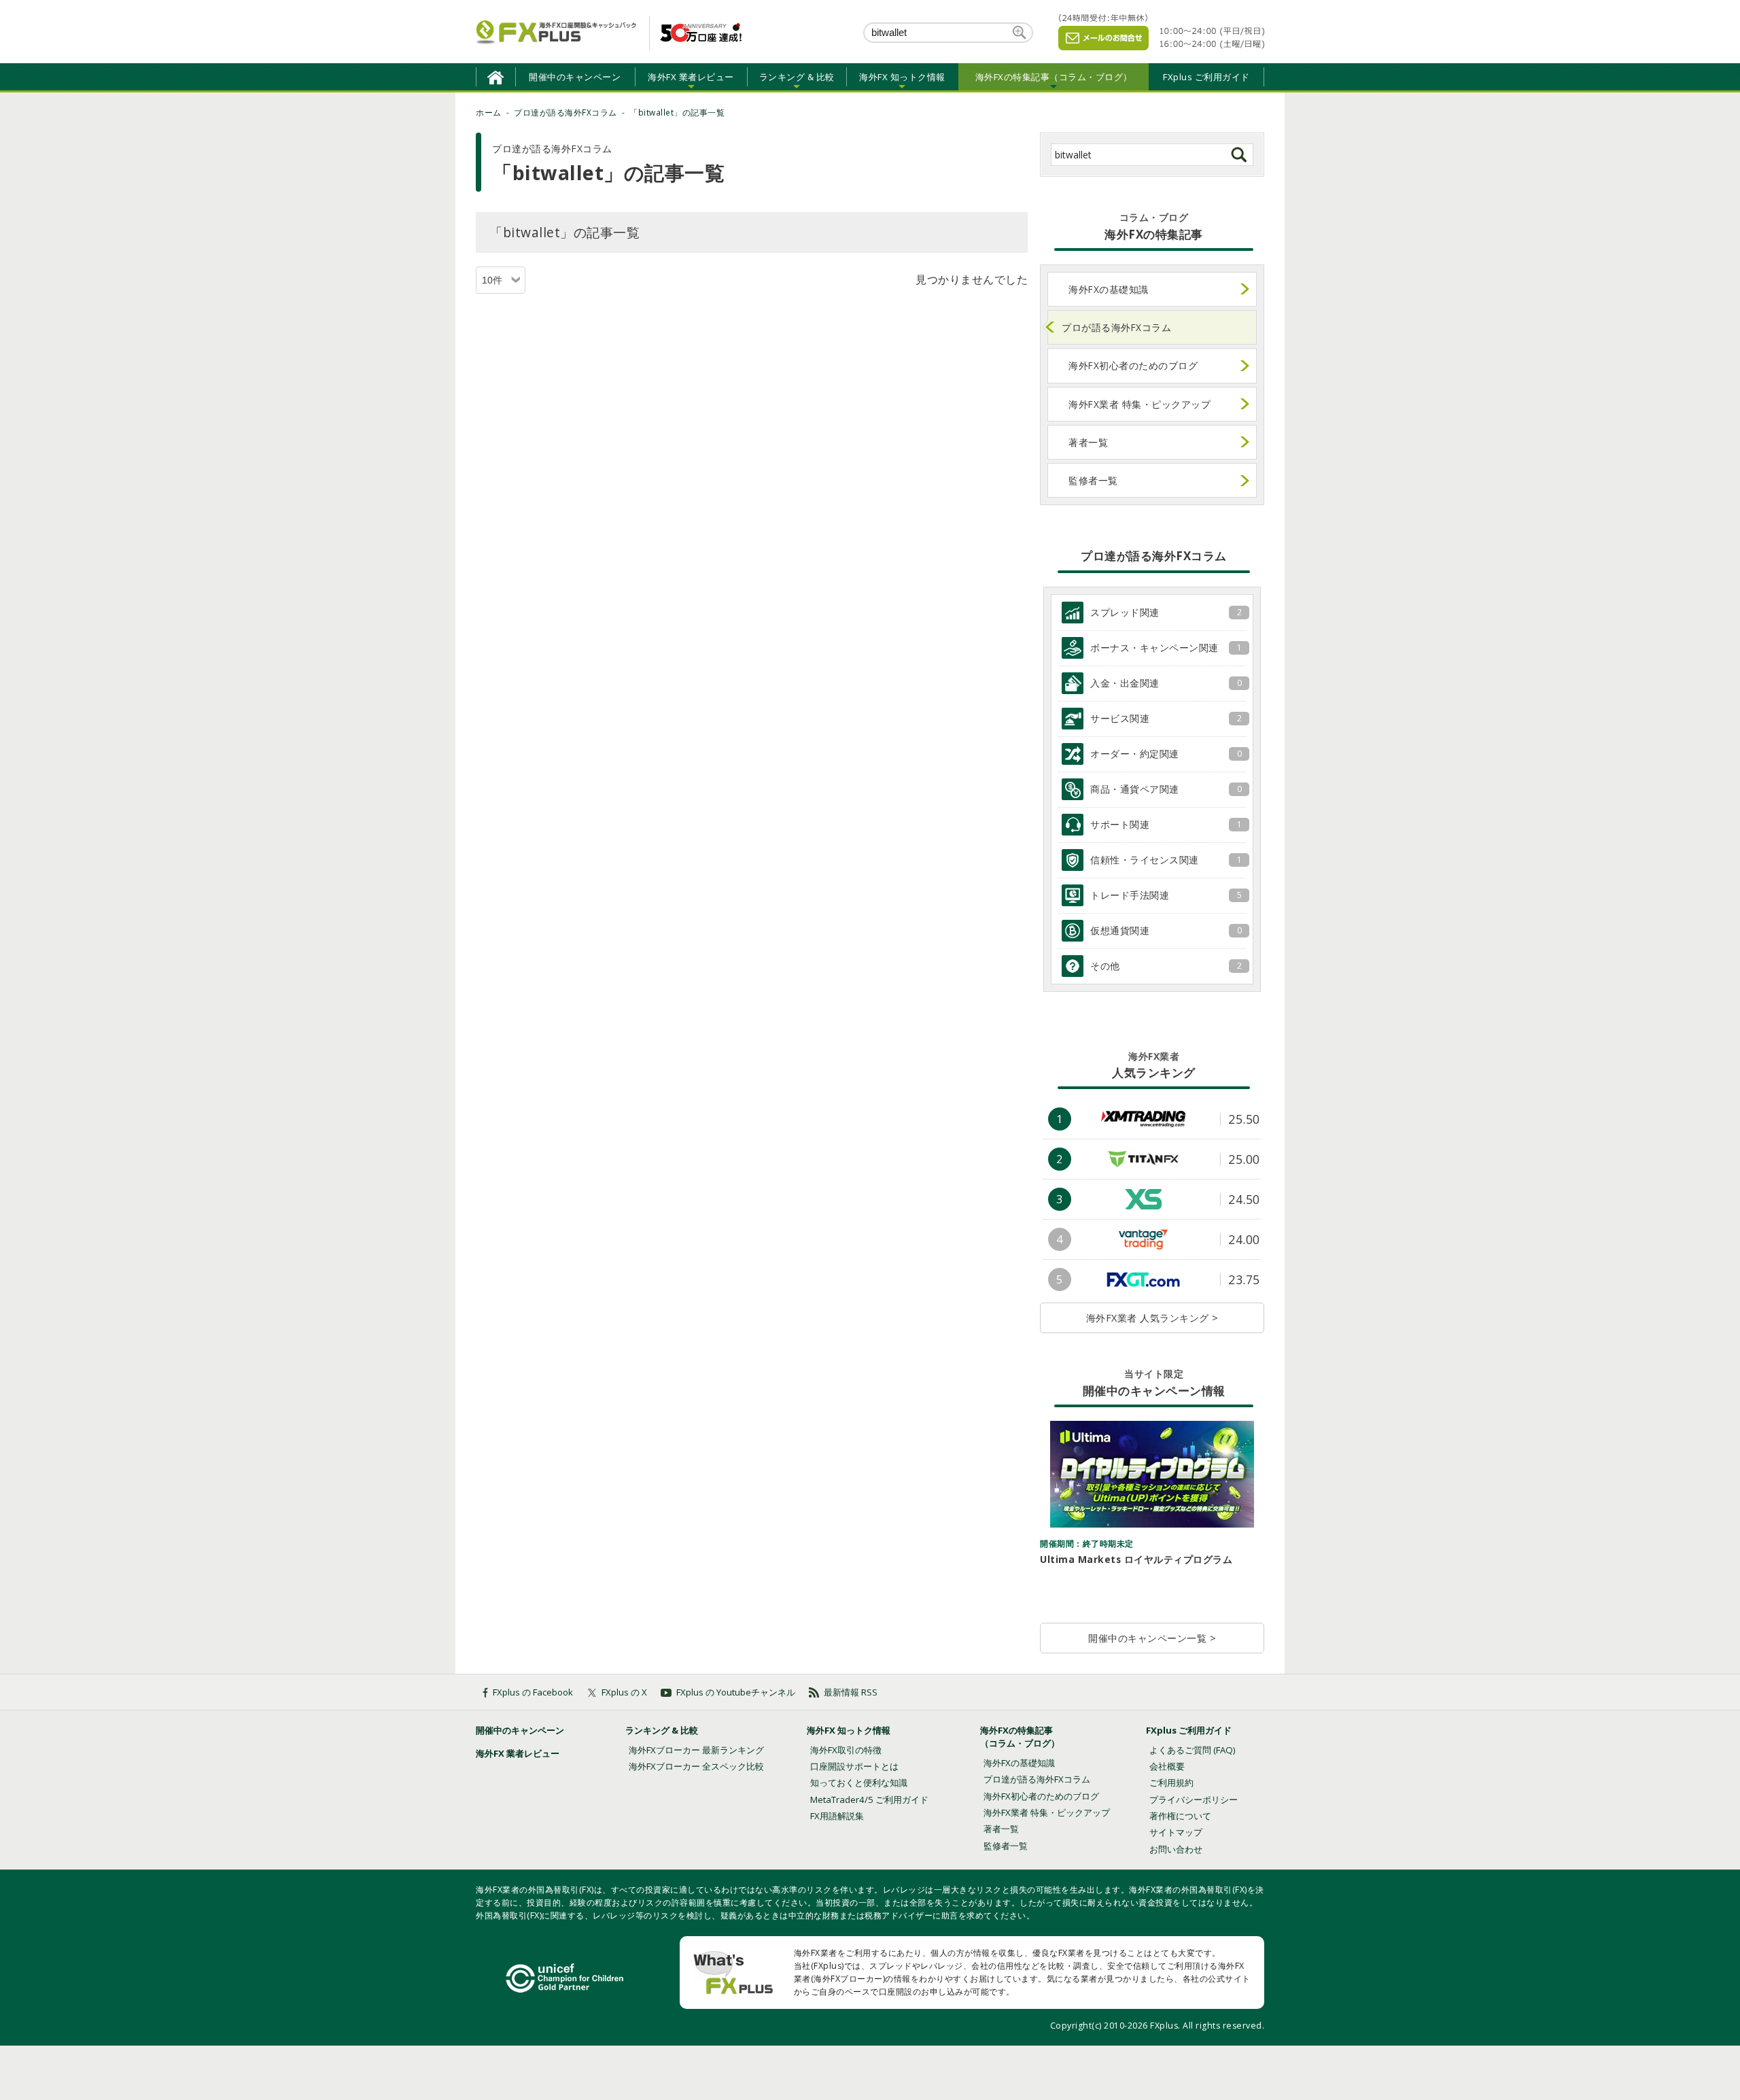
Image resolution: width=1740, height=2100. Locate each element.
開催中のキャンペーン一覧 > (1152, 1638)
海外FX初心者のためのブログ (1133, 365)
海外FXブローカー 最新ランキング (696, 1750)
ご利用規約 (1171, 1783)
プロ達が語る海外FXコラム (1037, 1779)
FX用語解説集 (837, 1816)
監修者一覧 (1093, 480)
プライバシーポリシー (1194, 1800)
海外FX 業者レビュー (518, 1753)
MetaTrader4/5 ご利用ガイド (869, 1800)
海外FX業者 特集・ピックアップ (1139, 404)
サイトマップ (1176, 1832)
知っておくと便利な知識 (859, 1783)
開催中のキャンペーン (575, 77)
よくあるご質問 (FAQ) (1193, 1750)
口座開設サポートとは (854, 1766)
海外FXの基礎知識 (1109, 289)
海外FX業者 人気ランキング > (1152, 1318)
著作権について (1180, 1816)
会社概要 (1167, 1766)
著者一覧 (1088, 442)
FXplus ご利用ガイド (1206, 77)
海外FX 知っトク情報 (849, 1730)
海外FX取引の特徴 (846, 1750)
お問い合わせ (1176, 1849)
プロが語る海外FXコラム (1116, 327)
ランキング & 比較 (662, 1730)
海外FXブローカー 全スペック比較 (696, 1766)
